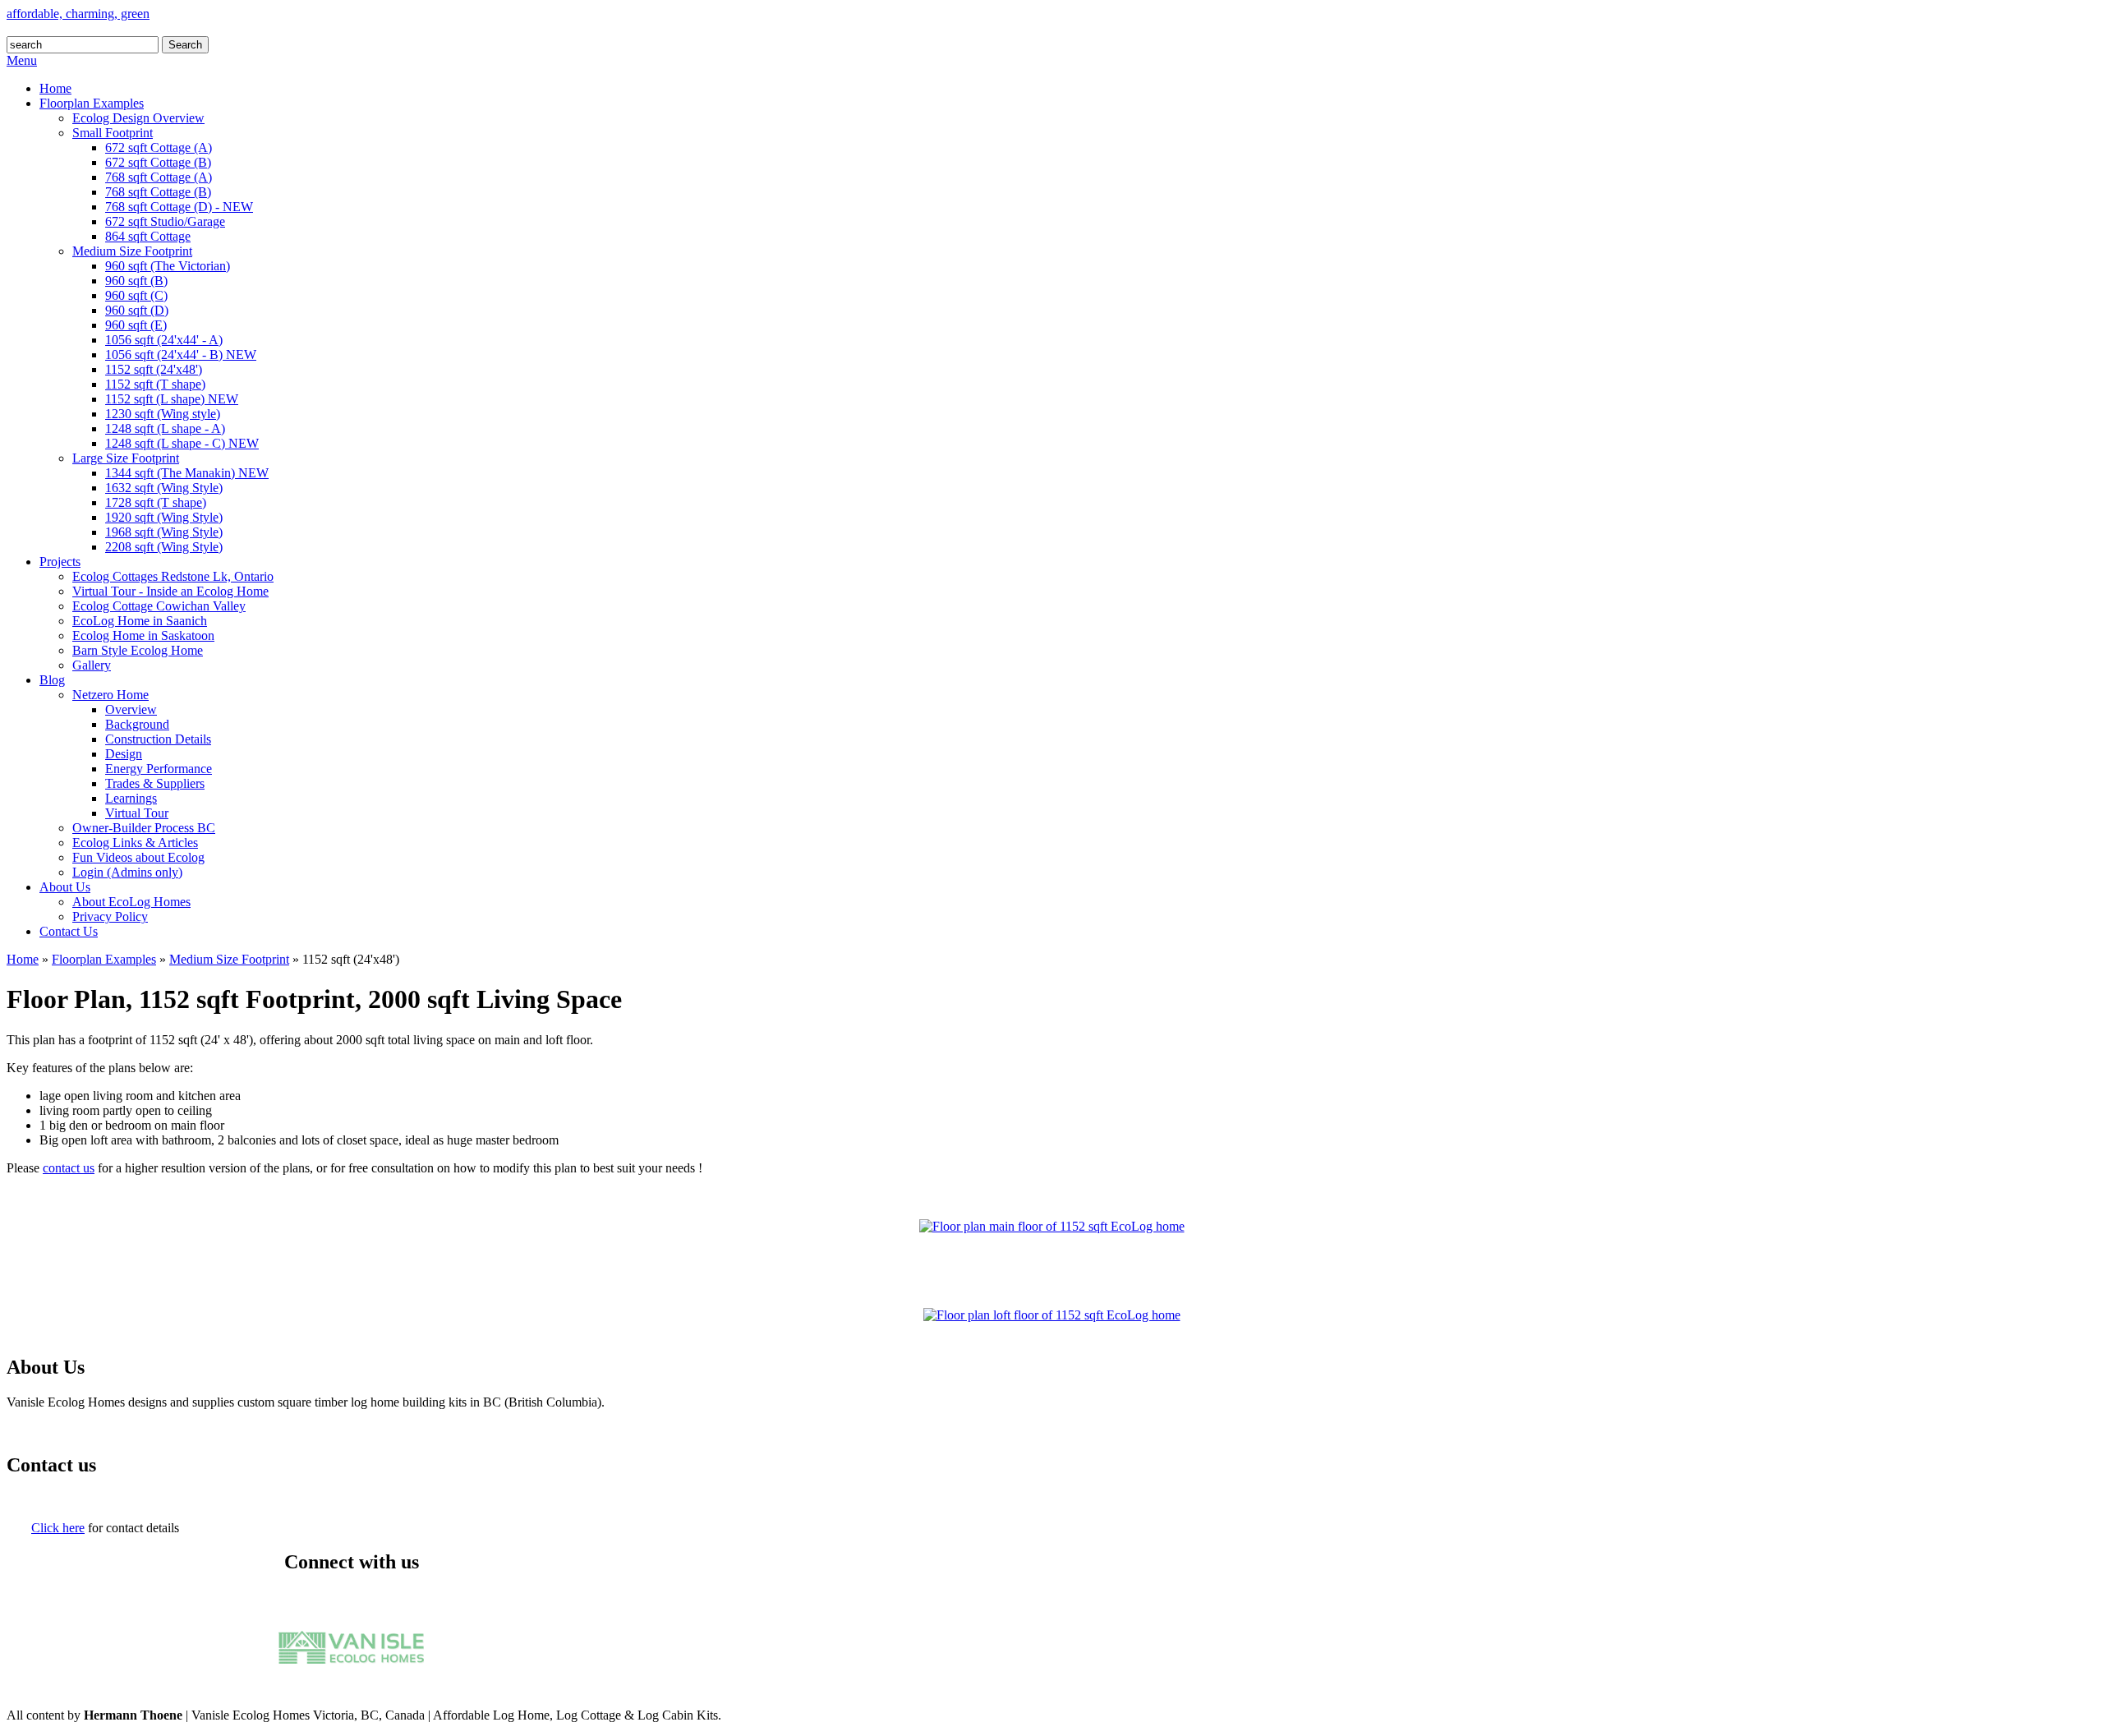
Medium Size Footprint (229, 959)
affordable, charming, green (78, 14)
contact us (69, 1168)
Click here (58, 1528)
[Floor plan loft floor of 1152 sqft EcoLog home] (1052, 1315)
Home (23, 959)
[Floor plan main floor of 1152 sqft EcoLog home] (1052, 1226)
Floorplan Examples (104, 959)
